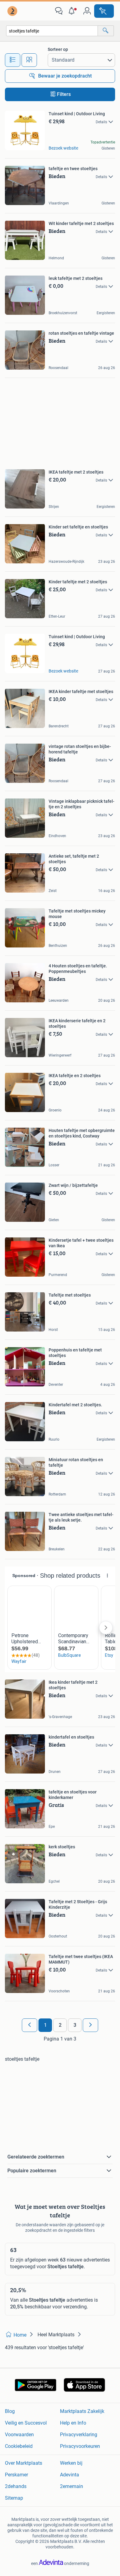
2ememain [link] (72, 2486)
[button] (73, 11)
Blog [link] (10, 2411)
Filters (64, 94)
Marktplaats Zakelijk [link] (82, 2411)
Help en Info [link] (73, 2423)
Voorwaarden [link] (19, 2435)
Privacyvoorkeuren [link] (80, 2446)
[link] (13, 11)
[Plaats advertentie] (104, 11)
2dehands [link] (16, 2486)
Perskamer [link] (16, 2475)
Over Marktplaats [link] (24, 2463)
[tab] (13, 60)
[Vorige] (30, 2025)
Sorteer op (58, 49)
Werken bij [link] (71, 2463)
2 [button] (60, 2025)
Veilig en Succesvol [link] (26, 2423)
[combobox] (52, 31)
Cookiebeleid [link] (19, 2446)
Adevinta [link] (70, 2475)
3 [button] (75, 2025)
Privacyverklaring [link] (79, 2435)
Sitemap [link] (14, 2498)
